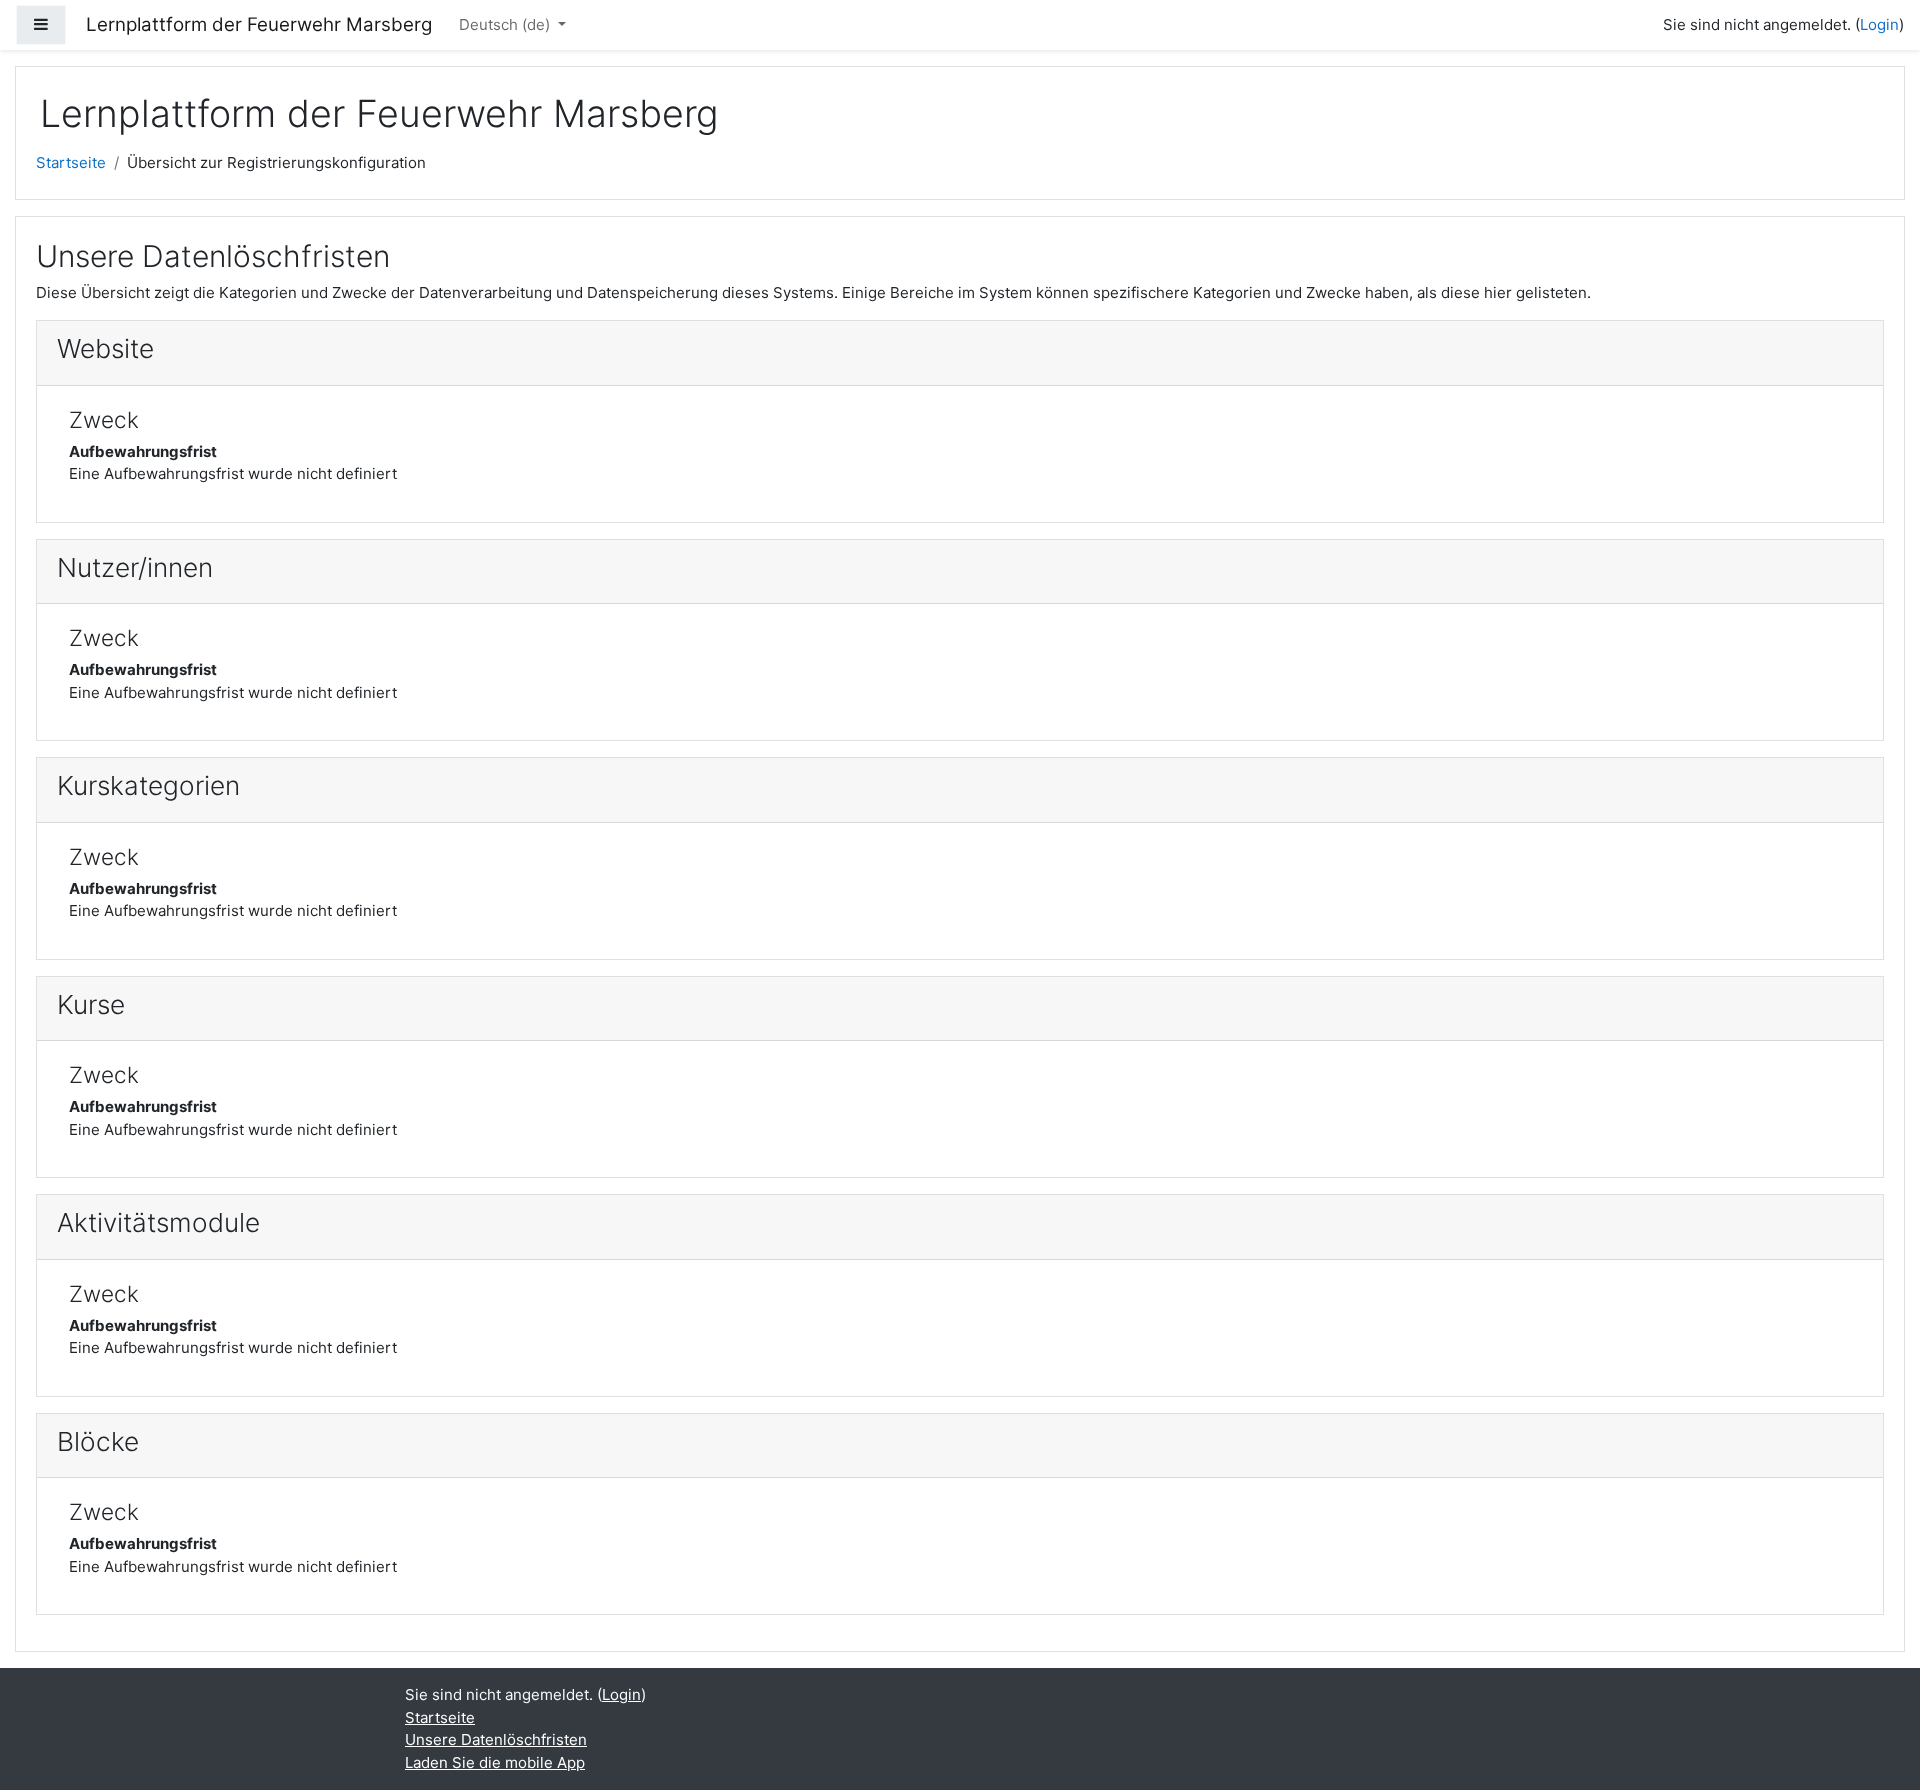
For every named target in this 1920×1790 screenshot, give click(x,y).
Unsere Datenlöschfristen (496, 1739)
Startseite (71, 162)
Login (1879, 24)
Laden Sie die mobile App (495, 1762)
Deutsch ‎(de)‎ (506, 24)
